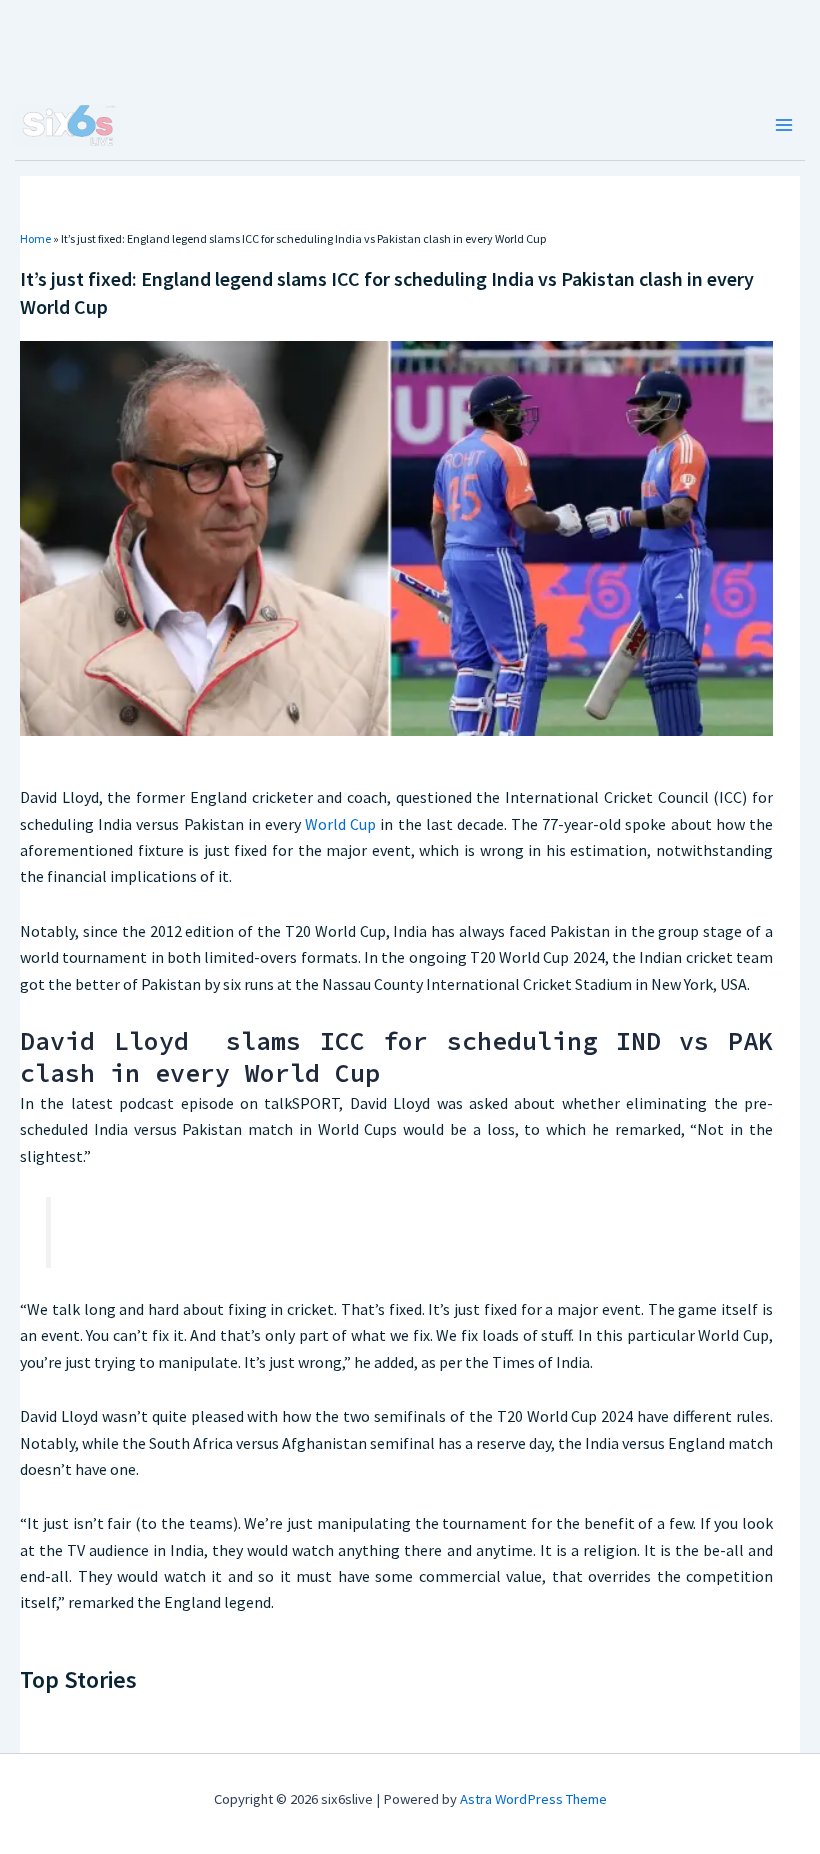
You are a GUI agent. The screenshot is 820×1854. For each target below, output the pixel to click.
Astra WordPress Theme (533, 1799)
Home (35, 238)
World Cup (340, 824)
